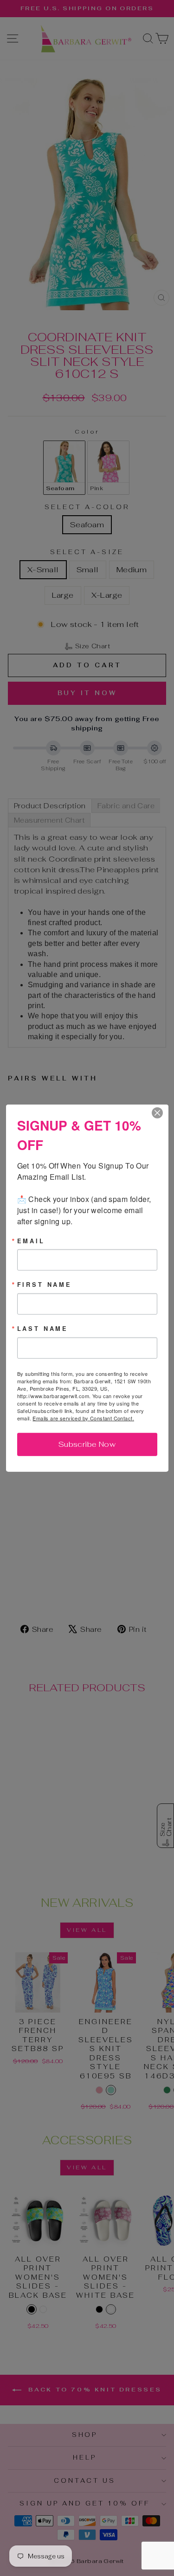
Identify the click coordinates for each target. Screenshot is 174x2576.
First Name (45, 1285)
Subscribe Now (87, 1444)
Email (31, 1241)
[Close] (160, 1112)
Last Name (43, 1329)
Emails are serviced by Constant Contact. (83, 1418)
